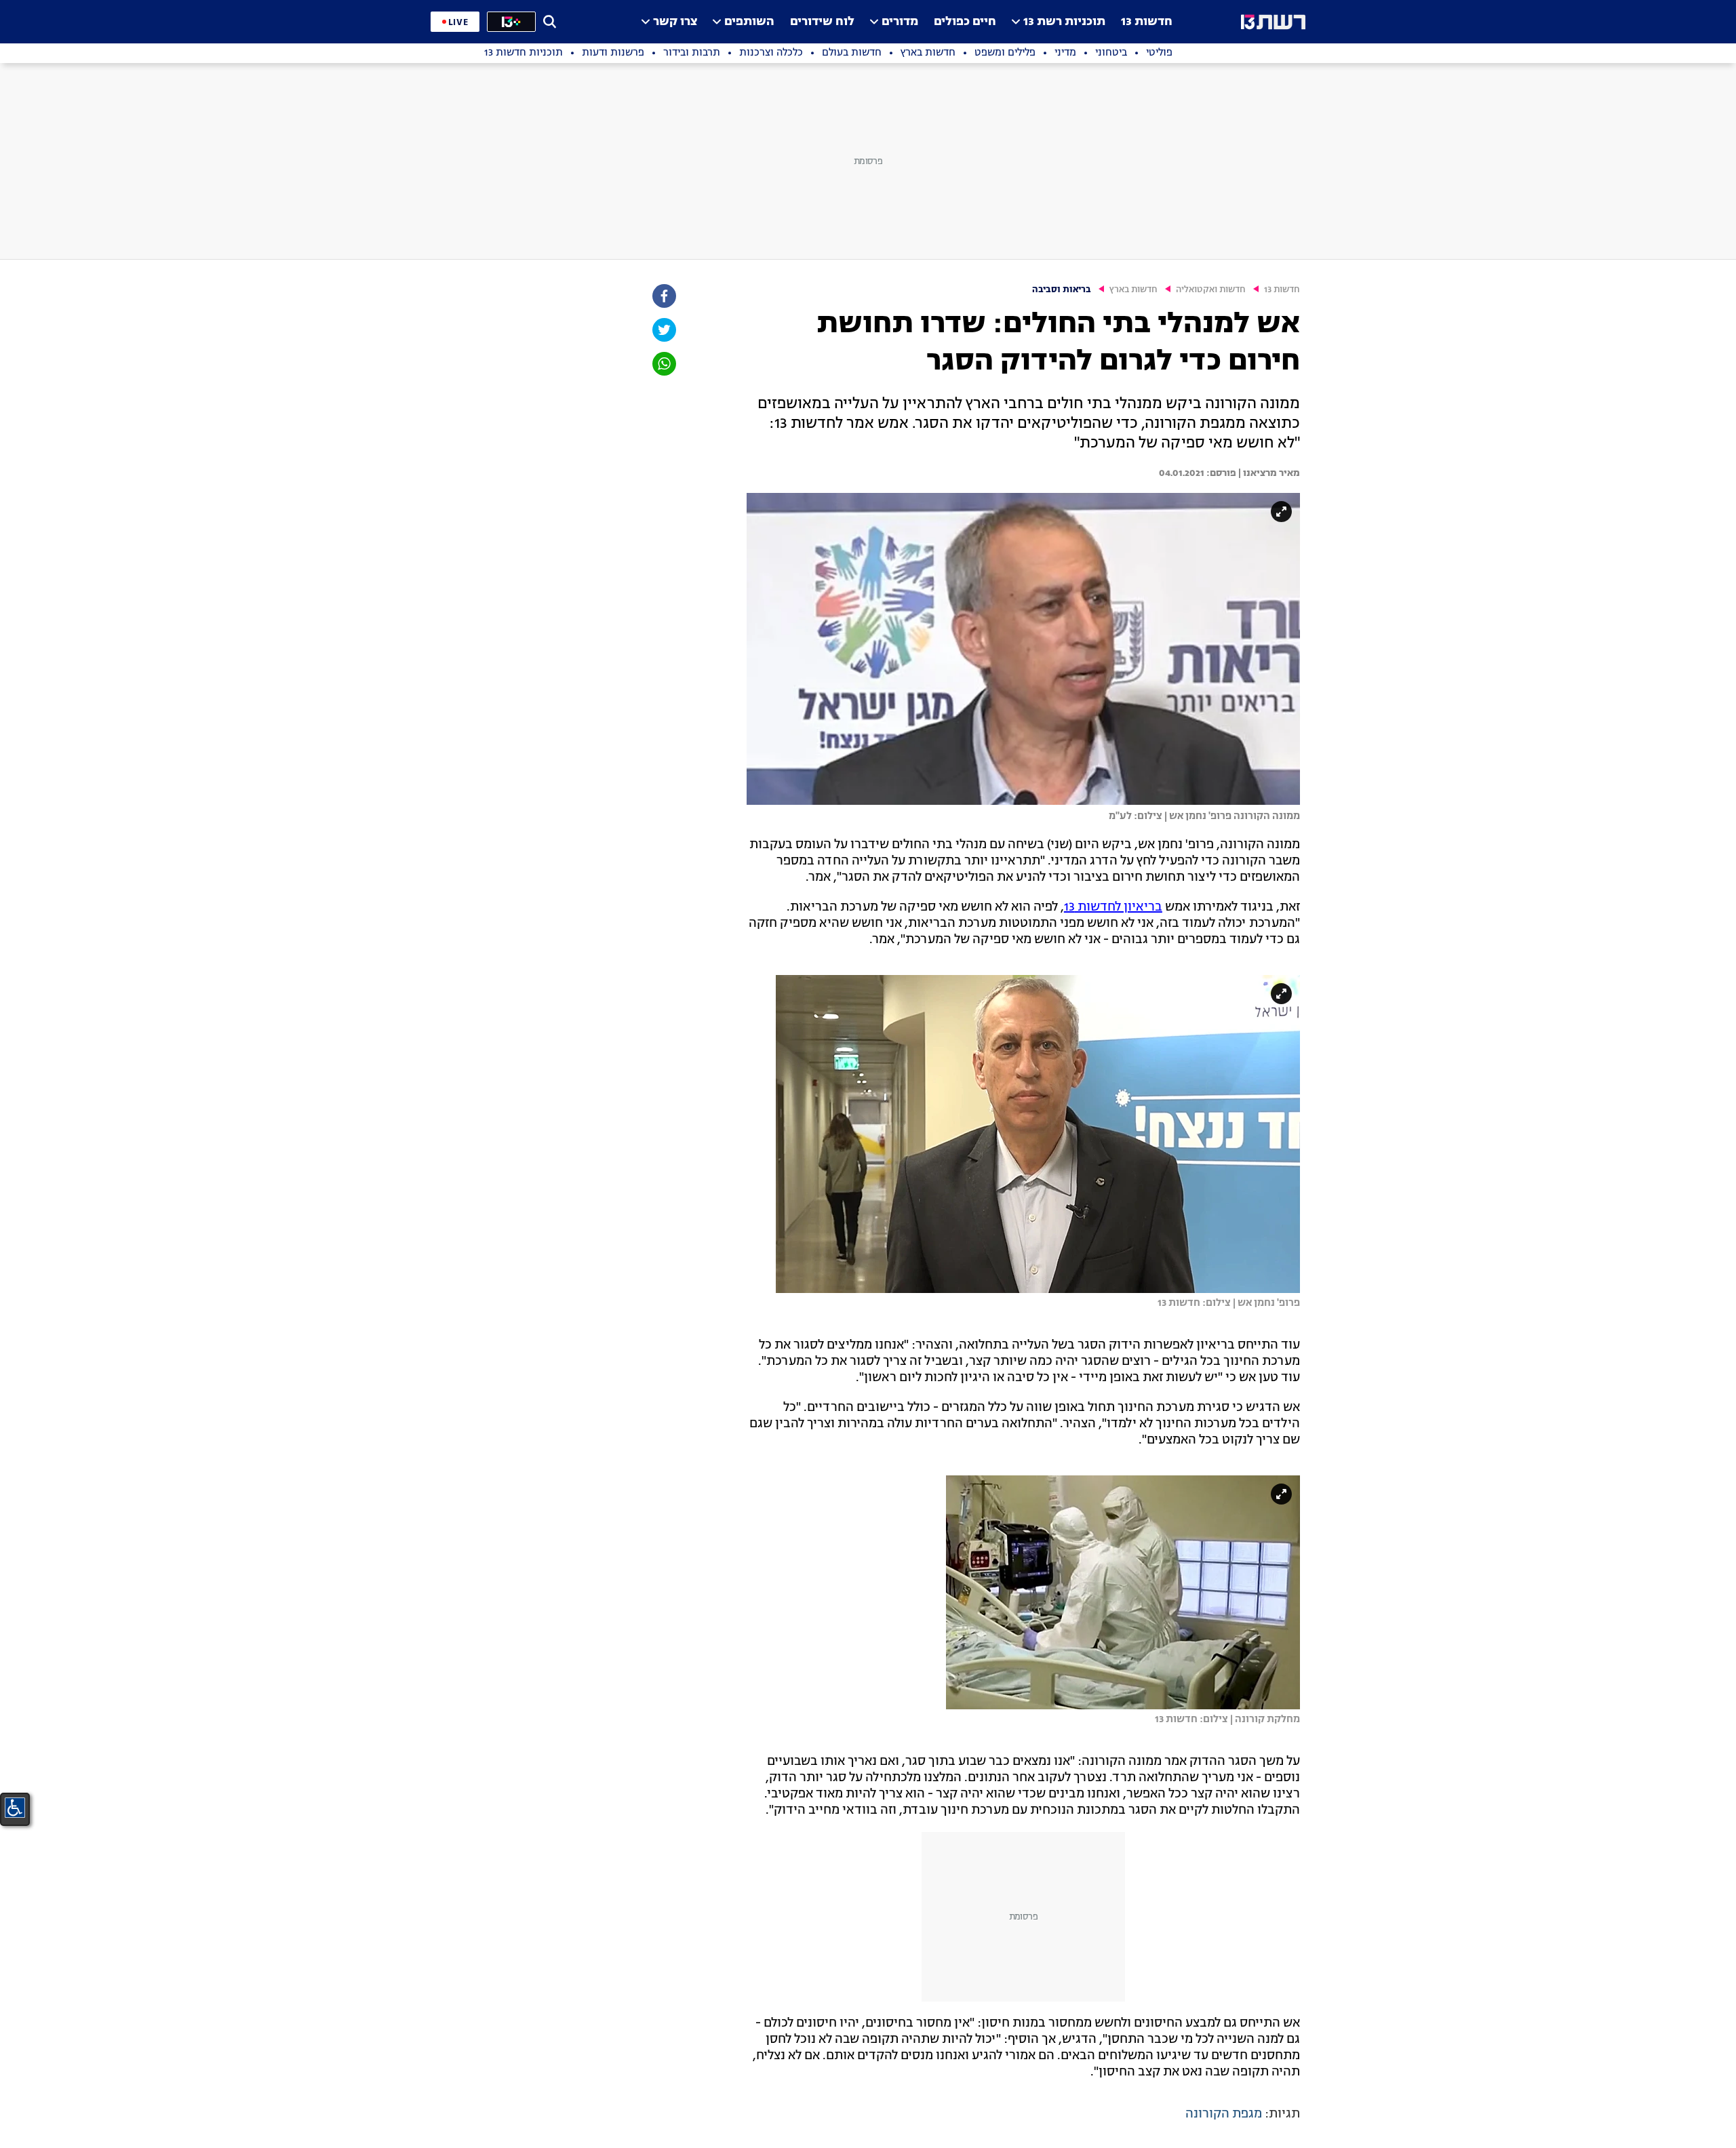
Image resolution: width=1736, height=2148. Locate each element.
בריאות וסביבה (1062, 290)
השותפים (749, 22)
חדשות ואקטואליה (1211, 290)
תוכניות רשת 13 (1064, 22)
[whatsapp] (663, 364)
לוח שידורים (822, 22)
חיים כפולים (965, 22)
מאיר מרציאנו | (1268, 473)
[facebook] (663, 296)
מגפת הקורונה (1224, 2114)
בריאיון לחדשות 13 (1113, 907)
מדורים (900, 22)
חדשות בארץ (1133, 290)
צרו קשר (675, 22)
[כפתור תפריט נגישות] (15, 1808)
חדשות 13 (1147, 22)
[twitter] (663, 330)
